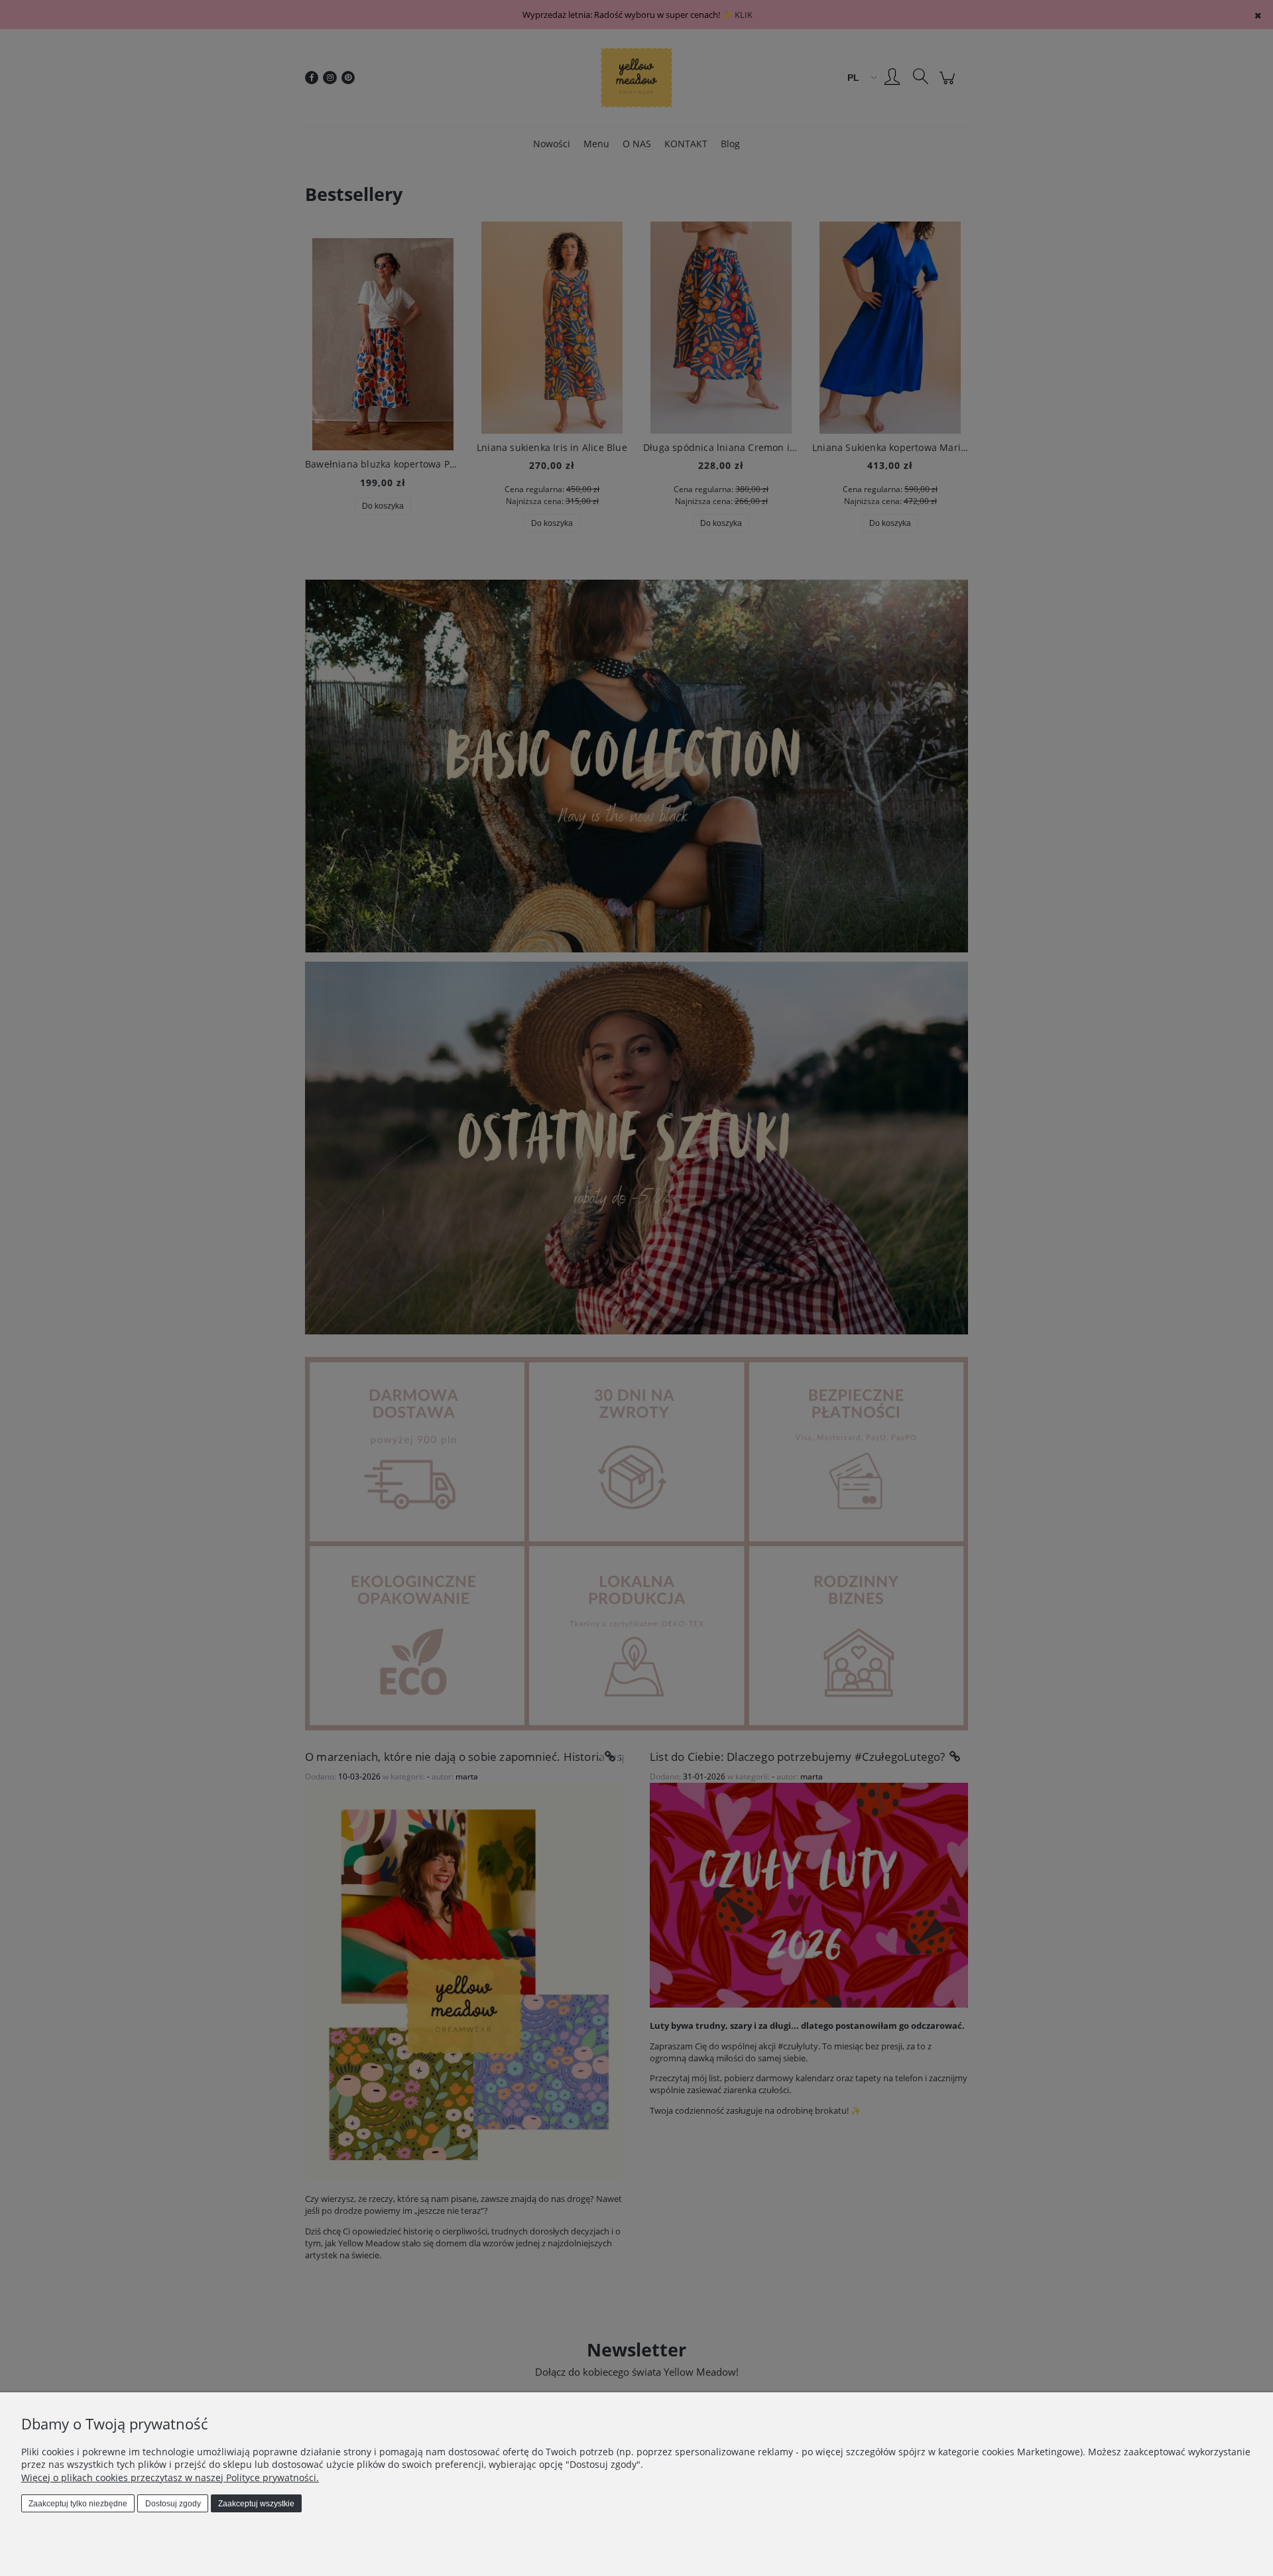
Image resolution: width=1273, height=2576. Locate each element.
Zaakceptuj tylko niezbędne (78, 2504)
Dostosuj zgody (173, 2504)
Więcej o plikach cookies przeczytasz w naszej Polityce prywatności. (170, 2478)
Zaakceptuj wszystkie (256, 2504)
